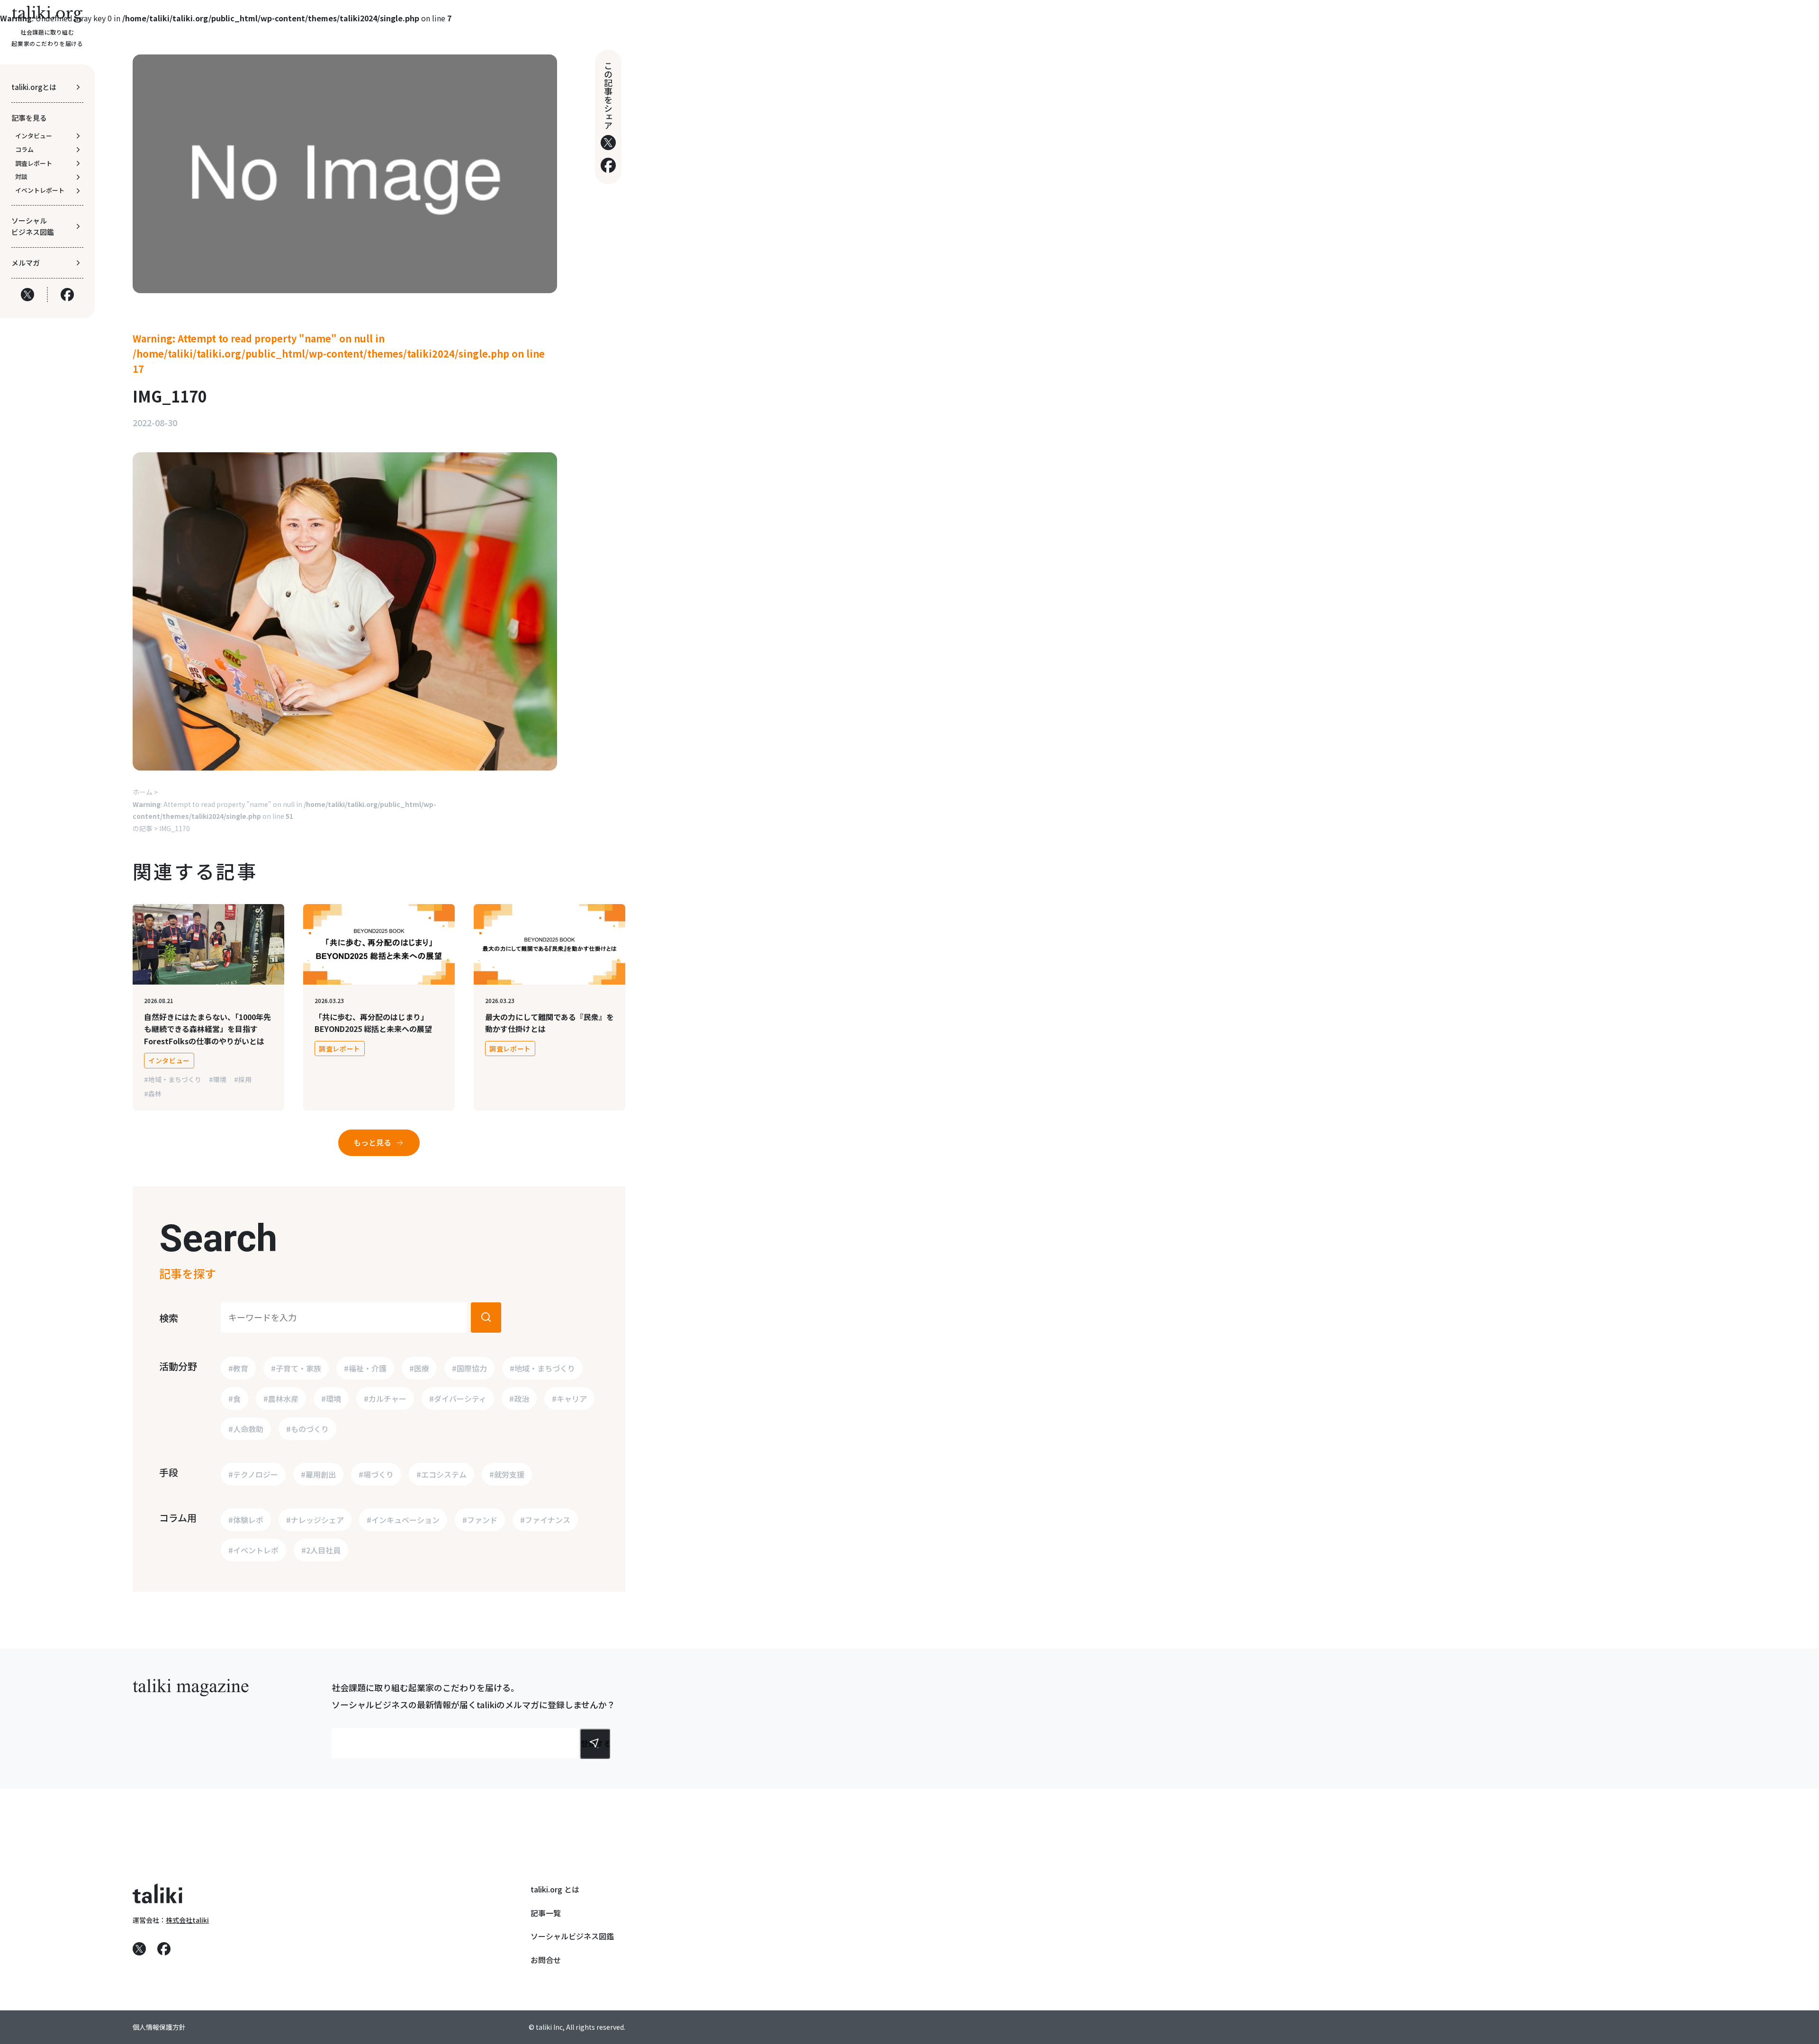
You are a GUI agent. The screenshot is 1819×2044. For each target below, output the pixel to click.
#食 (234, 1399)
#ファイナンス (545, 1520)
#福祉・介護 (365, 1368)
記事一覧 (546, 1913)
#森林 (153, 1094)
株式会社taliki (187, 1920)
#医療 (419, 1368)
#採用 (243, 1079)
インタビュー (169, 1060)
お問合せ (546, 1960)
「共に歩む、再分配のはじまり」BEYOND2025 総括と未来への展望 (373, 1023)
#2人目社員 (321, 1550)
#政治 (519, 1399)
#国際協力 (469, 1368)
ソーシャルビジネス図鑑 (572, 1936)
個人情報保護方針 (159, 2027)
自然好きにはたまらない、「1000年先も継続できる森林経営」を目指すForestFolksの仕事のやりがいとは (207, 1029)
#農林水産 (281, 1399)
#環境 (218, 1079)
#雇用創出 (318, 1474)
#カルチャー (385, 1399)
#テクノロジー (253, 1474)
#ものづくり (307, 1429)
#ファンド (480, 1520)
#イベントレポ (253, 1550)
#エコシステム (441, 1474)
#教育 (238, 1368)
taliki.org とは (555, 1889)
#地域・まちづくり (173, 1079)
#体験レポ (246, 1520)
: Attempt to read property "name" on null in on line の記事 (284, 816)
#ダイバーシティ (458, 1399)
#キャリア (569, 1399)
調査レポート (340, 1049)
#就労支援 (507, 1474)
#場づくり (376, 1474)
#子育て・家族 (296, 1368)
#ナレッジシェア (315, 1520)
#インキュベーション (403, 1520)
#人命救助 (246, 1429)
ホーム (143, 792)
